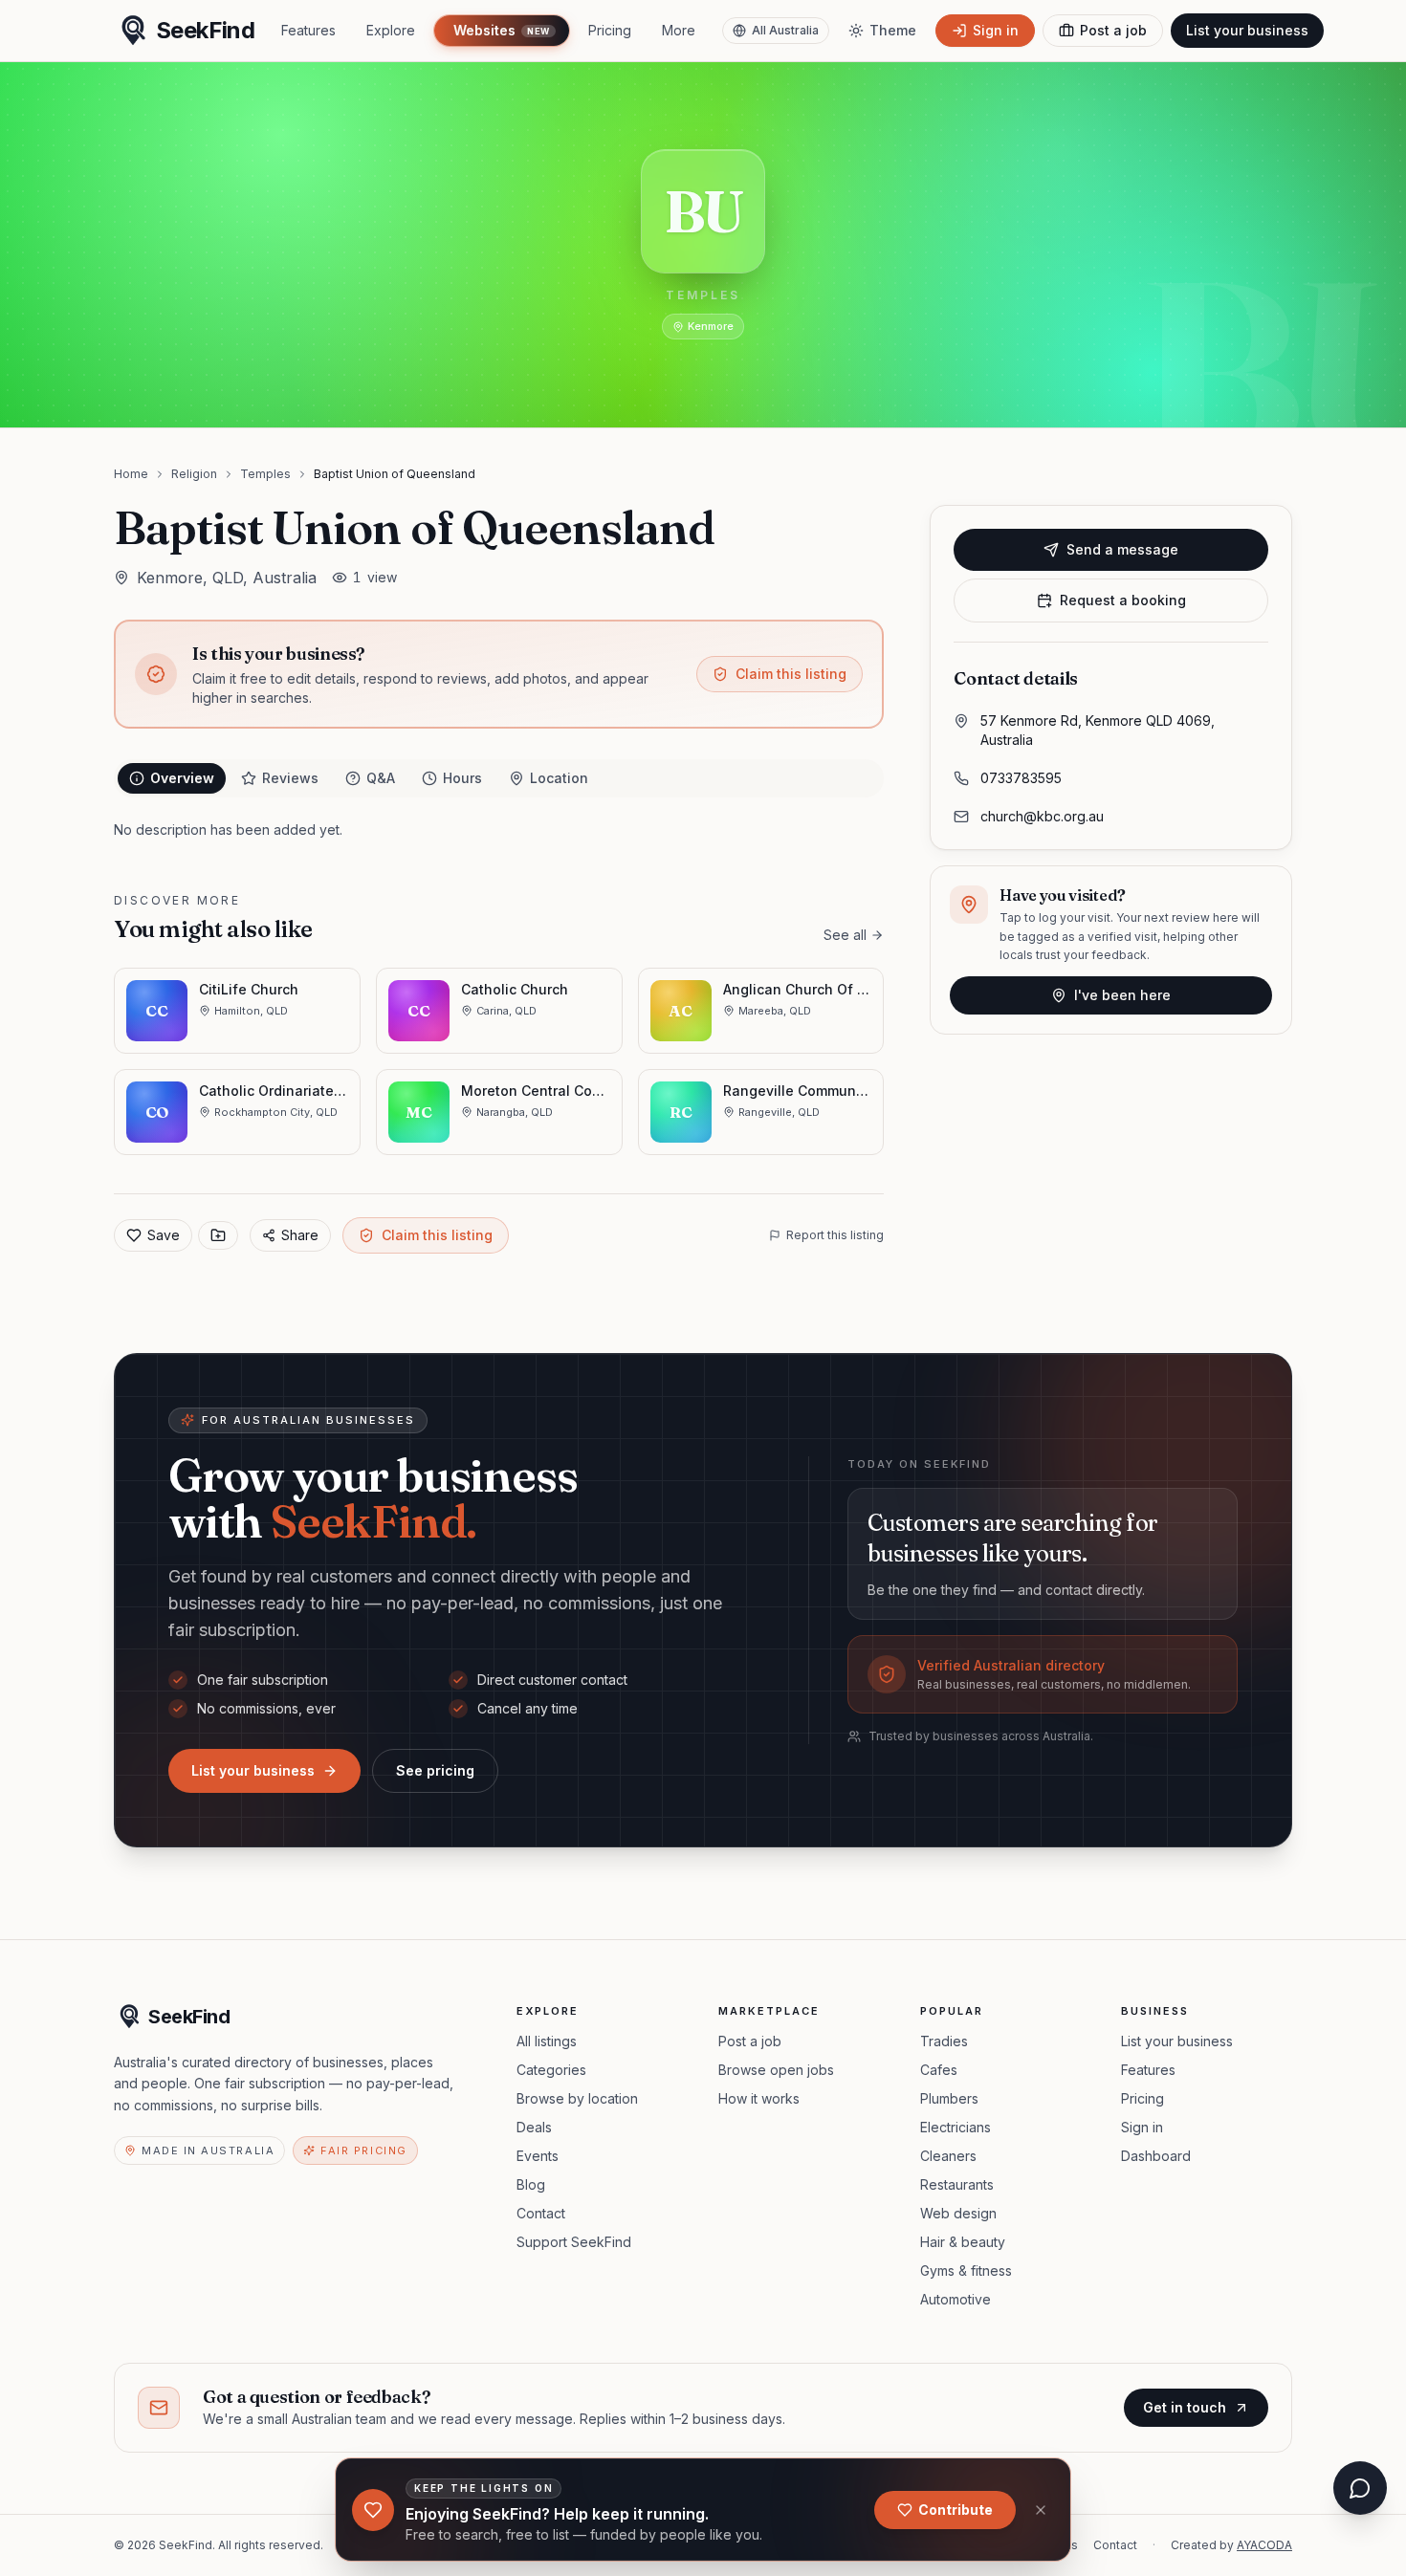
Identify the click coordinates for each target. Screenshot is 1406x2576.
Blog (531, 2184)
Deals (534, 2127)
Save (164, 1235)
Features (308, 30)
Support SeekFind (574, 2242)
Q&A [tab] (381, 778)
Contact (541, 2213)
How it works (759, 2098)
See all (845, 935)
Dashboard (1156, 2156)
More (679, 30)
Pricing (610, 30)
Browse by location (577, 2098)
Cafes (939, 2070)
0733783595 (1021, 778)
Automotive (956, 2299)
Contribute (956, 2510)
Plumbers (949, 2098)
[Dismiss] (1041, 2510)
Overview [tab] (182, 778)
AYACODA (1264, 2545)
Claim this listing (791, 674)
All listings (547, 2041)
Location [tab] (559, 778)
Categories (551, 2070)
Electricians (956, 2127)
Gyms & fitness (966, 2270)
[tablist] (499, 778)
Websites (501, 30)
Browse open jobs (776, 2070)
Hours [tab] (462, 778)
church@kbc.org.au (1042, 816)
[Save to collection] (218, 1235)
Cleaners (948, 2156)
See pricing (435, 1770)
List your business (1247, 30)
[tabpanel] (499, 830)
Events (538, 2156)
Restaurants (957, 2184)
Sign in (1142, 2127)
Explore (391, 30)
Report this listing (835, 1235)
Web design (958, 2213)
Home (131, 474)
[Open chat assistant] (1360, 2488)
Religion (194, 474)
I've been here (1122, 995)
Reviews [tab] (290, 778)
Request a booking (1123, 600)
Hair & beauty (963, 2242)
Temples (265, 474)
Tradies (944, 2041)
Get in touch (1185, 2407)
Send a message (1122, 549)
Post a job (750, 2041)
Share (300, 1235)
